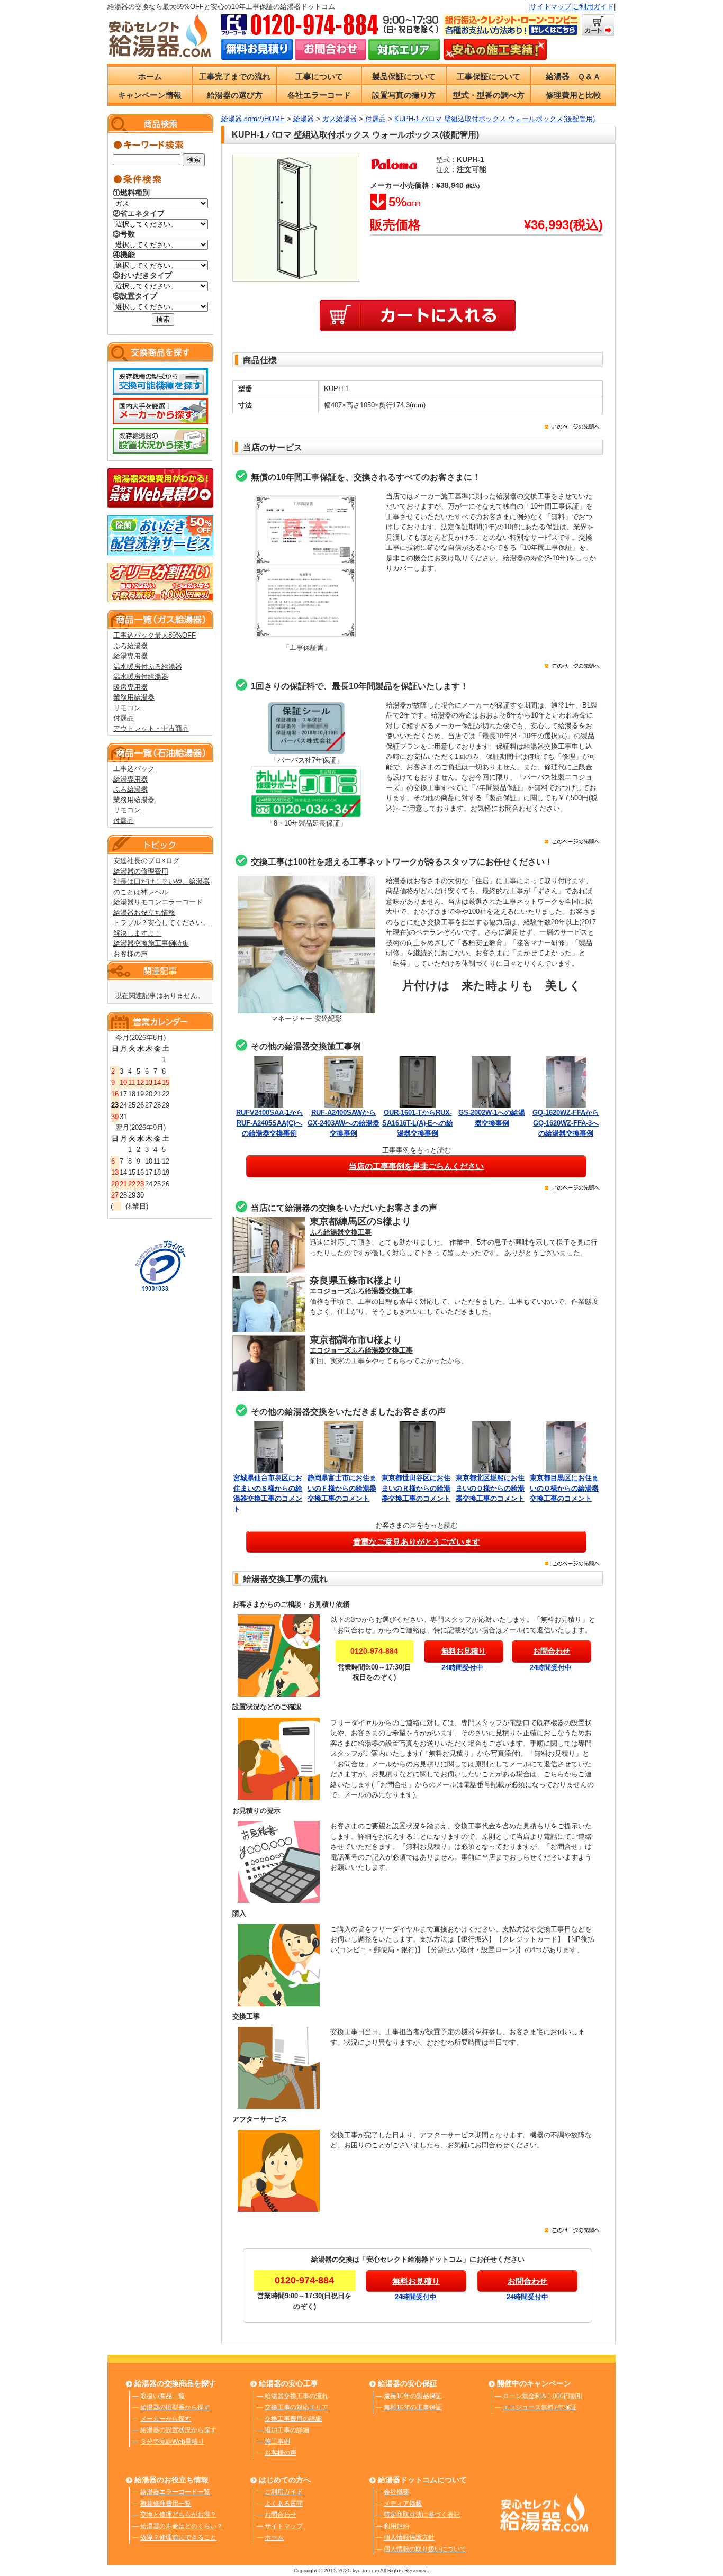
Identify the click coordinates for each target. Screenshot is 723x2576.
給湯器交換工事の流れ (296, 2396)
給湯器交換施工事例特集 (151, 943)
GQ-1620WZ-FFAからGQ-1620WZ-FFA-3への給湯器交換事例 (566, 1123)
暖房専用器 (130, 687)
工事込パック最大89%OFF (155, 635)
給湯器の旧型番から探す (175, 2407)
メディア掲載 (403, 2504)
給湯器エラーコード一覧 (175, 2492)
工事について (319, 76)
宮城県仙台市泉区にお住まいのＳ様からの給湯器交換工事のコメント (268, 1493)
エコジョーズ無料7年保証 (540, 2407)
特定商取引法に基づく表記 (422, 2515)
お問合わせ (281, 2515)
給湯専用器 (130, 656)
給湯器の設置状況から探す (178, 2430)
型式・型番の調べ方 (489, 95)
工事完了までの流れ (235, 76)
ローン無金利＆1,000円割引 (543, 2396)
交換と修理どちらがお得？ (178, 2515)
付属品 (124, 718)
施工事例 (277, 2442)
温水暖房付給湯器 (141, 677)
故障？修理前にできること (178, 2537)
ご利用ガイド (593, 7)
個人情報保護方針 (409, 2537)
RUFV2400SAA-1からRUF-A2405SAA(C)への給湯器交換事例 (270, 1123)
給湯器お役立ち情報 (144, 913)
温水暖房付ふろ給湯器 (148, 666)
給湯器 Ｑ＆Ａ (573, 76)
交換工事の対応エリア (296, 2407)
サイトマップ (550, 7)
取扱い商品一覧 (162, 2396)
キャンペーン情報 (150, 95)
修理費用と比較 (573, 95)
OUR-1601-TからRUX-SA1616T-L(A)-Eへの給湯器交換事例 (418, 1123)
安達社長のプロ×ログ (146, 861)
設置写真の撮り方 (404, 95)
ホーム (150, 76)
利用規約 (396, 2526)
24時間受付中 (462, 1668)
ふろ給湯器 (130, 646)
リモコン (127, 708)
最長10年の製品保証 (413, 2396)
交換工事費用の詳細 (293, 2419)
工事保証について (489, 76)
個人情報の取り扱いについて (425, 2549)
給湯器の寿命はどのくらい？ (182, 2526)
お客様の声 (130, 954)
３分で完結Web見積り (172, 2442)
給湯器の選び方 (235, 95)
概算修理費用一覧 (166, 2504)
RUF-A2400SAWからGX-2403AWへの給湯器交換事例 (344, 1123)
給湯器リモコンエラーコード (158, 902)
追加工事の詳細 (287, 2430)
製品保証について (404, 76)
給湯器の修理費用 (141, 871)
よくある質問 (284, 2504)
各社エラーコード (319, 95)
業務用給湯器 (134, 697)
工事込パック (134, 769)
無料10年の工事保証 (413, 2407)
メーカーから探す (166, 2419)
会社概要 (396, 2492)
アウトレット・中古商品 (151, 728)
